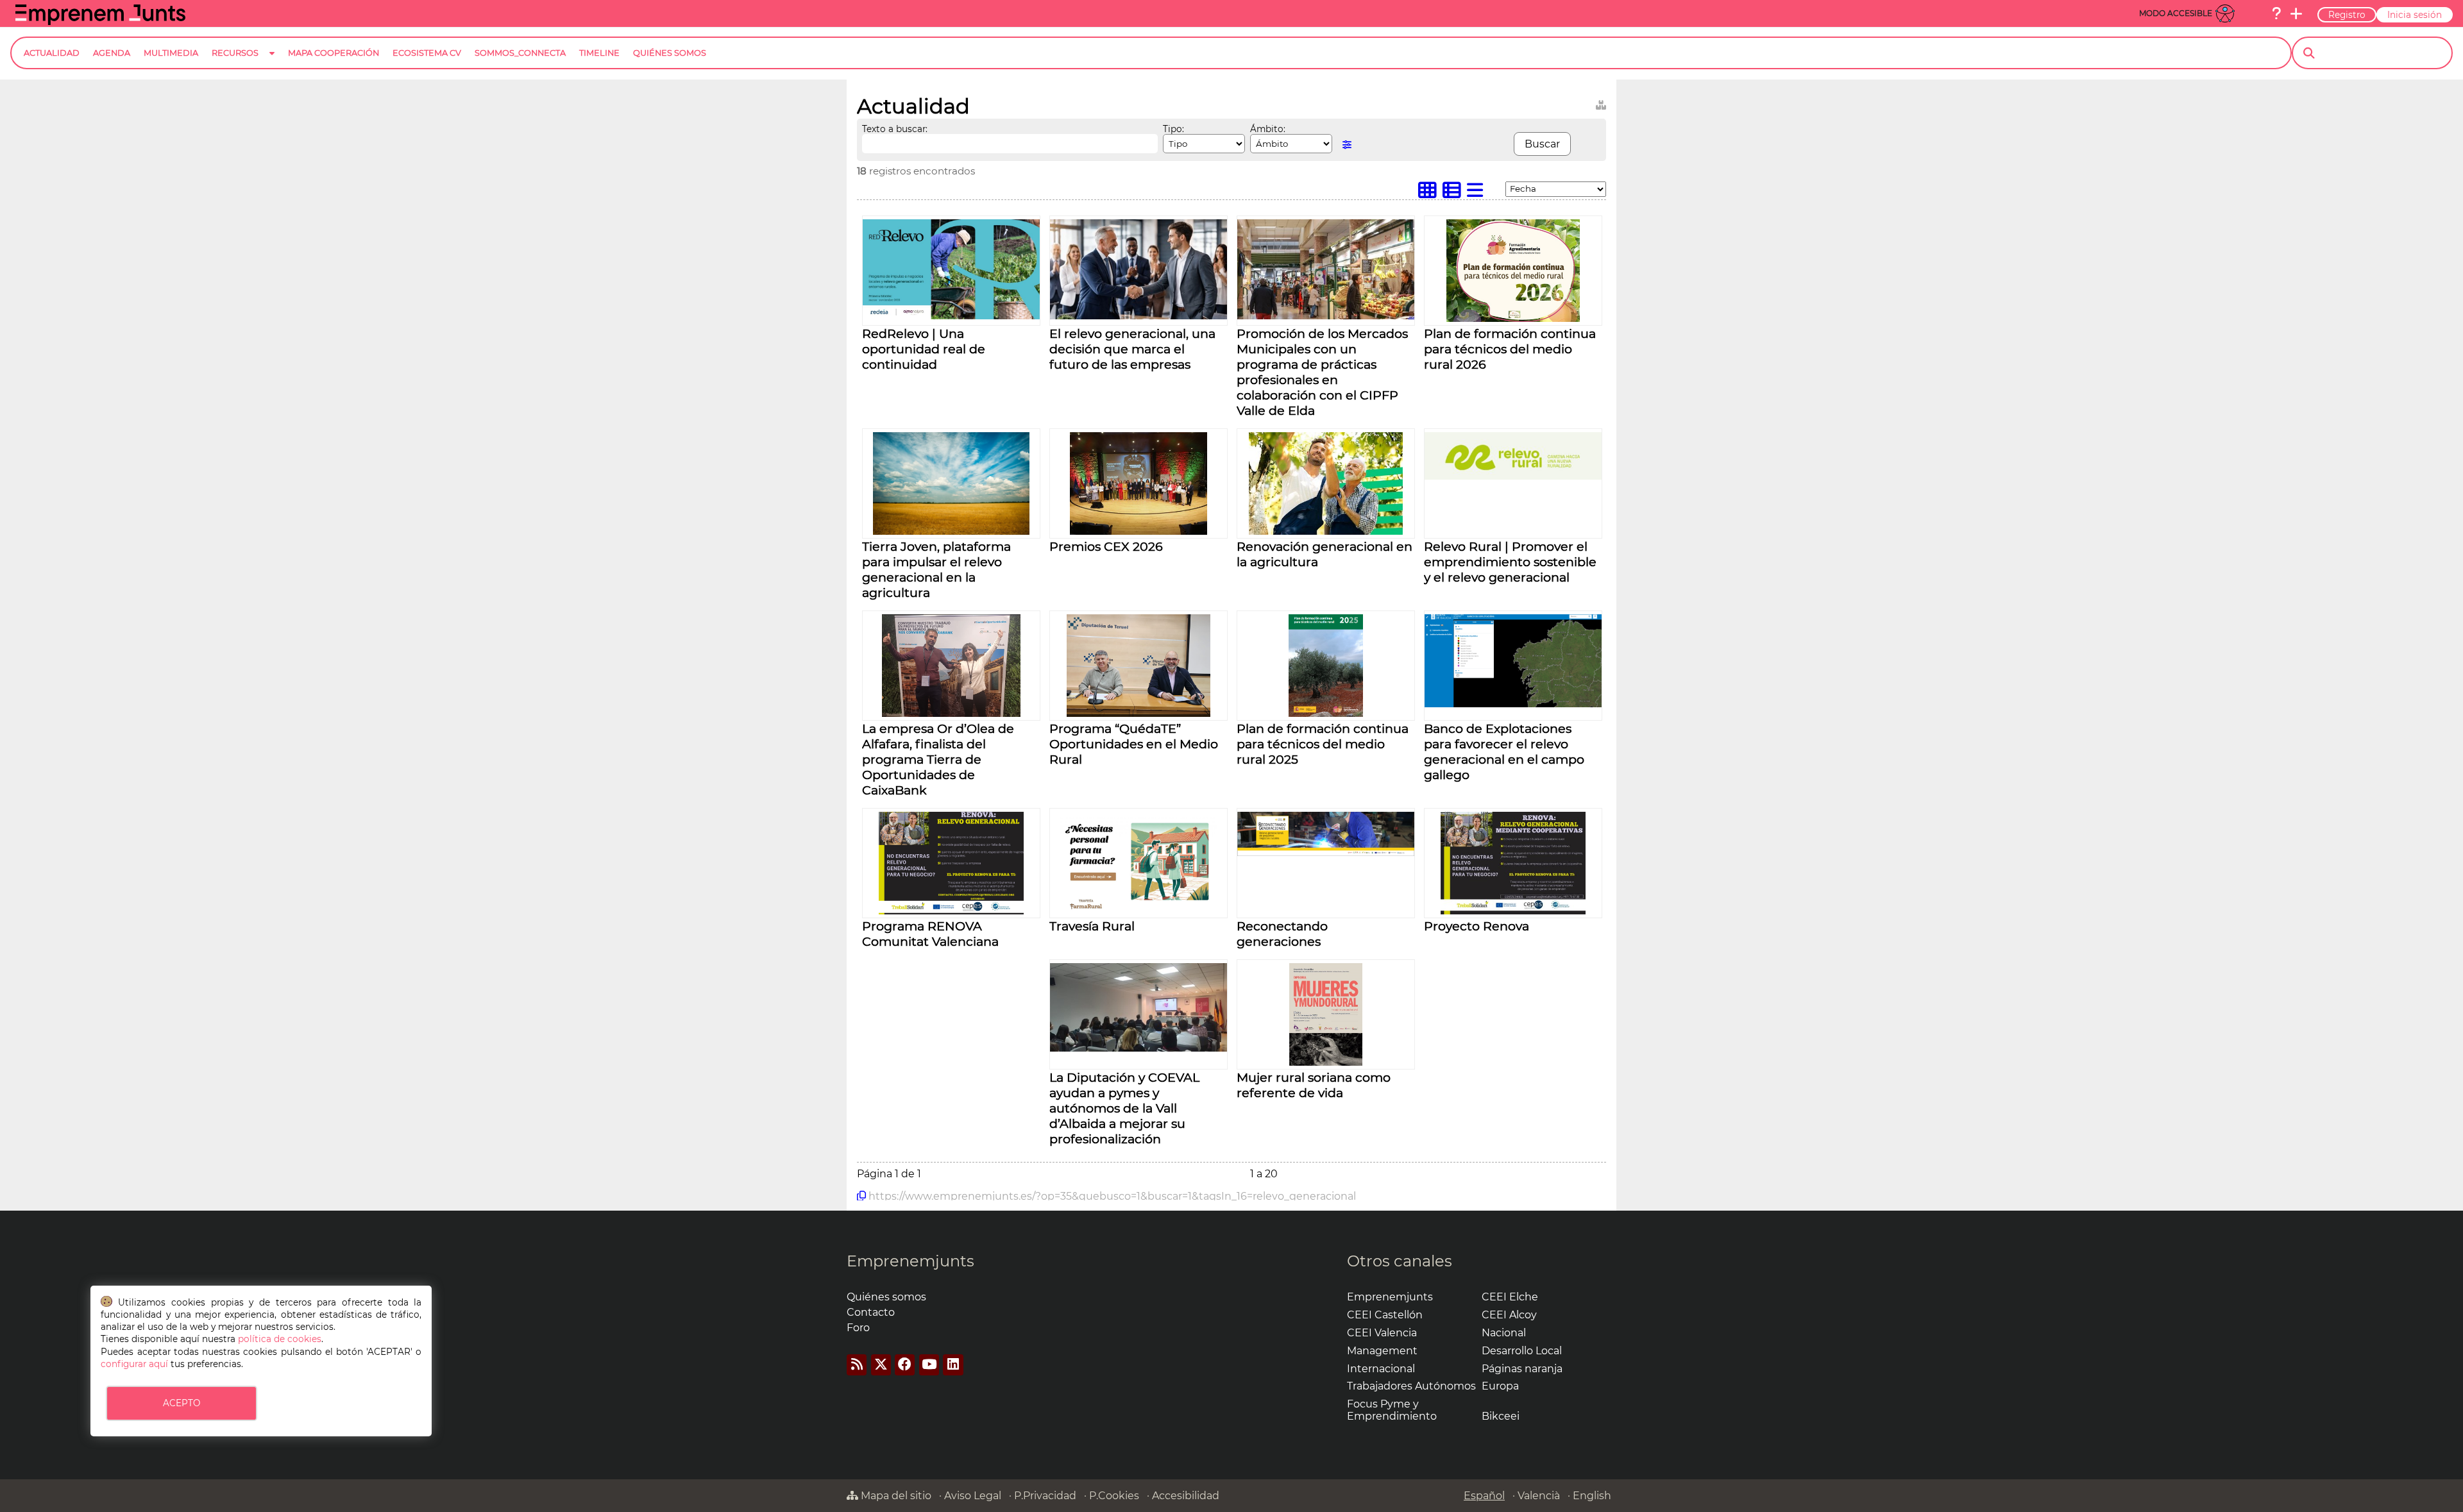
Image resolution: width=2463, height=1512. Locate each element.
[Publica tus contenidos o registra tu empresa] (2296, 13)
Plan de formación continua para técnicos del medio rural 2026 (1510, 349)
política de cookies (280, 1339)
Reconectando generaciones (1282, 934)
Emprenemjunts (910, 1261)
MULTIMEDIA (171, 53)
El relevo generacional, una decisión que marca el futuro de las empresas (1132, 349)
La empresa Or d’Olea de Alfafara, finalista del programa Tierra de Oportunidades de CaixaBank (938, 759)
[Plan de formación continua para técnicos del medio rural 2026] (1513, 318)
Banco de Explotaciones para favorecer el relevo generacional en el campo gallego (1504, 752)
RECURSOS (235, 53)
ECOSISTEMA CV (427, 53)
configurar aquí (134, 1364)
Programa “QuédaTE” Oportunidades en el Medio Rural (1134, 744)
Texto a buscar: (895, 129)
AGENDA (112, 53)
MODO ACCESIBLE (2176, 13)
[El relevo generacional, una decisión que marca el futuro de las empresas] (1138, 316)
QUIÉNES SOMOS (670, 53)
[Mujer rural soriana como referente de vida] (1325, 1062)
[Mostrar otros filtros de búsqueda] (1347, 145)
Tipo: (1173, 129)
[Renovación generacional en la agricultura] (1326, 531)
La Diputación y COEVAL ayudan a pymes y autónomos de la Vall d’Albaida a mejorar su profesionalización (1124, 1108)
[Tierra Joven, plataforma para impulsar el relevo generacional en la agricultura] (952, 531)
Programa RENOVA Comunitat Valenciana (930, 934)
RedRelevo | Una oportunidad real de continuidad (924, 349)
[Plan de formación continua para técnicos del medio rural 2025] (1326, 713)
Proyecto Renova (1477, 926)
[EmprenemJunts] (100, 21)
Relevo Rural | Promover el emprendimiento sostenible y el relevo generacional (1510, 562)
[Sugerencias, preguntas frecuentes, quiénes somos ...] (2276, 13)
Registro (2347, 15)
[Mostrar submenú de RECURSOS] (272, 63)
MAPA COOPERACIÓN (334, 53)
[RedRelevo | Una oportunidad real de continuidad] (951, 316)
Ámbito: (1268, 129)
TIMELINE (599, 53)
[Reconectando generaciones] (1326, 853)
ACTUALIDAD (52, 53)
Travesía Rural (1092, 926)
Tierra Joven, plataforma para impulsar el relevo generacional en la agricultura (936, 569)
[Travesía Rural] (1138, 911)
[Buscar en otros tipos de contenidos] (1601, 103)
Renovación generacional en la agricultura (1325, 554)
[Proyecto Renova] (1513, 911)
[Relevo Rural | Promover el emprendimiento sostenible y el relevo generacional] (1513, 476)
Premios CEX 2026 (1106, 546)
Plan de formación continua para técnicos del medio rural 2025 (1323, 744)
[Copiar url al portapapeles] (861, 1196)
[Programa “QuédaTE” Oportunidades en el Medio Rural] (1139, 713)
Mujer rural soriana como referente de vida (1314, 1085)
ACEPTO (182, 1403)
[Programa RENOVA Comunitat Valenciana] (952, 911)
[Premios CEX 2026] (1138, 531)
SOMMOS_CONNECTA (520, 53)
